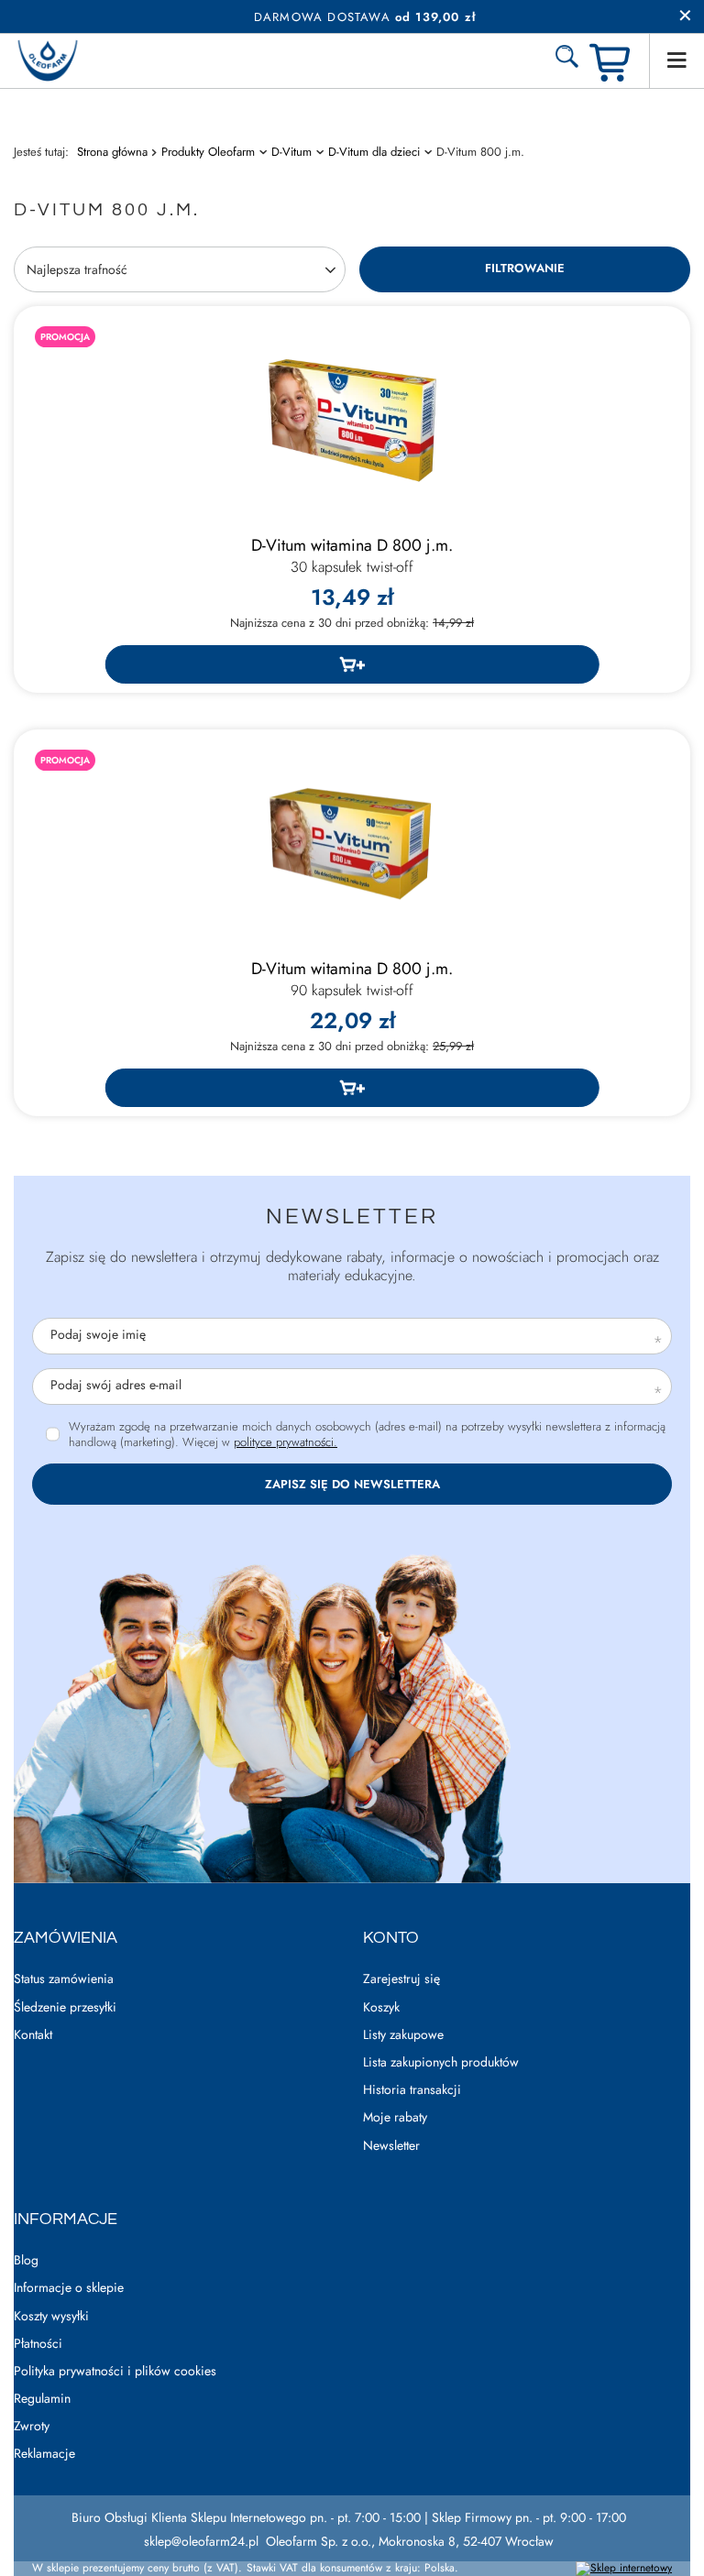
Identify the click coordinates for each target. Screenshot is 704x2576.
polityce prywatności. (286, 1442)
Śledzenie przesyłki (65, 2007)
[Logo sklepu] (48, 61)
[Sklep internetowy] (624, 2569)
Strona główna (112, 152)
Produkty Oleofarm (208, 152)
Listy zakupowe (403, 2035)
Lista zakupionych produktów (441, 2062)
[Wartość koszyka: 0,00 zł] (612, 61)
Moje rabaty (395, 2117)
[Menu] (676, 60)
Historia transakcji (412, 2090)
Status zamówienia (64, 1979)
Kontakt (33, 2035)
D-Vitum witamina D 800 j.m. (352, 556)
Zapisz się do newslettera (352, 1484)
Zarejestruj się (401, 1979)
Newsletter (352, 1217)
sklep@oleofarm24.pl (201, 2541)
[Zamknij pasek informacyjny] (685, 16)
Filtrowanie (525, 268)
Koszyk (381, 2007)
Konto (391, 1938)
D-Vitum (291, 152)
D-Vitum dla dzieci (374, 152)
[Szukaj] (566, 60)
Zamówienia (66, 1938)
